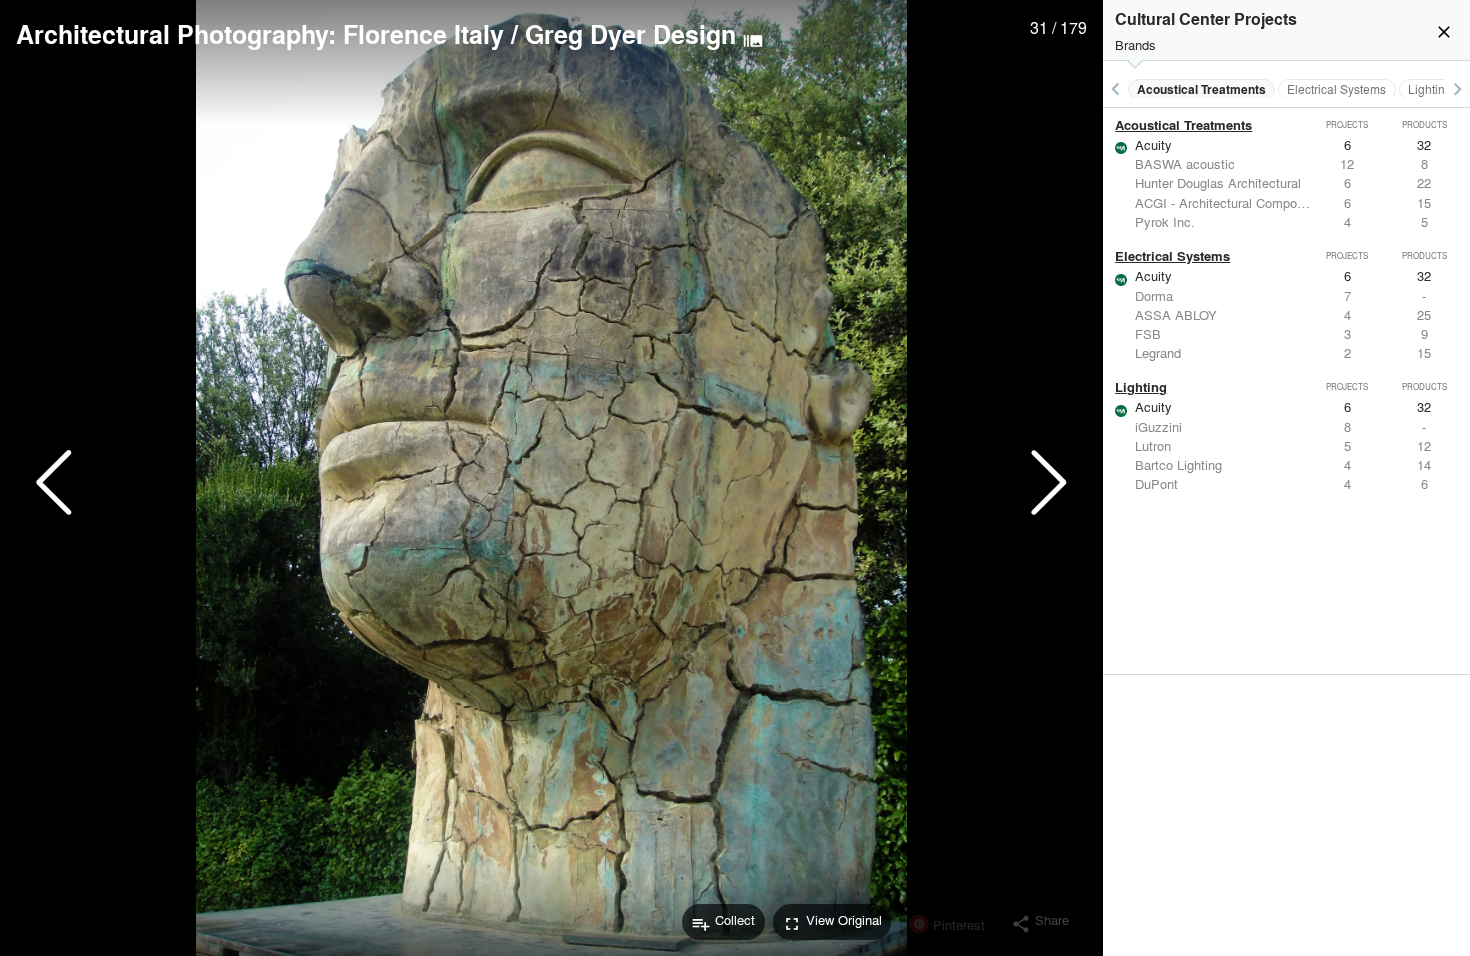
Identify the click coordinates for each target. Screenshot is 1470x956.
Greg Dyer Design (630, 34)
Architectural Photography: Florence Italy (260, 34)
